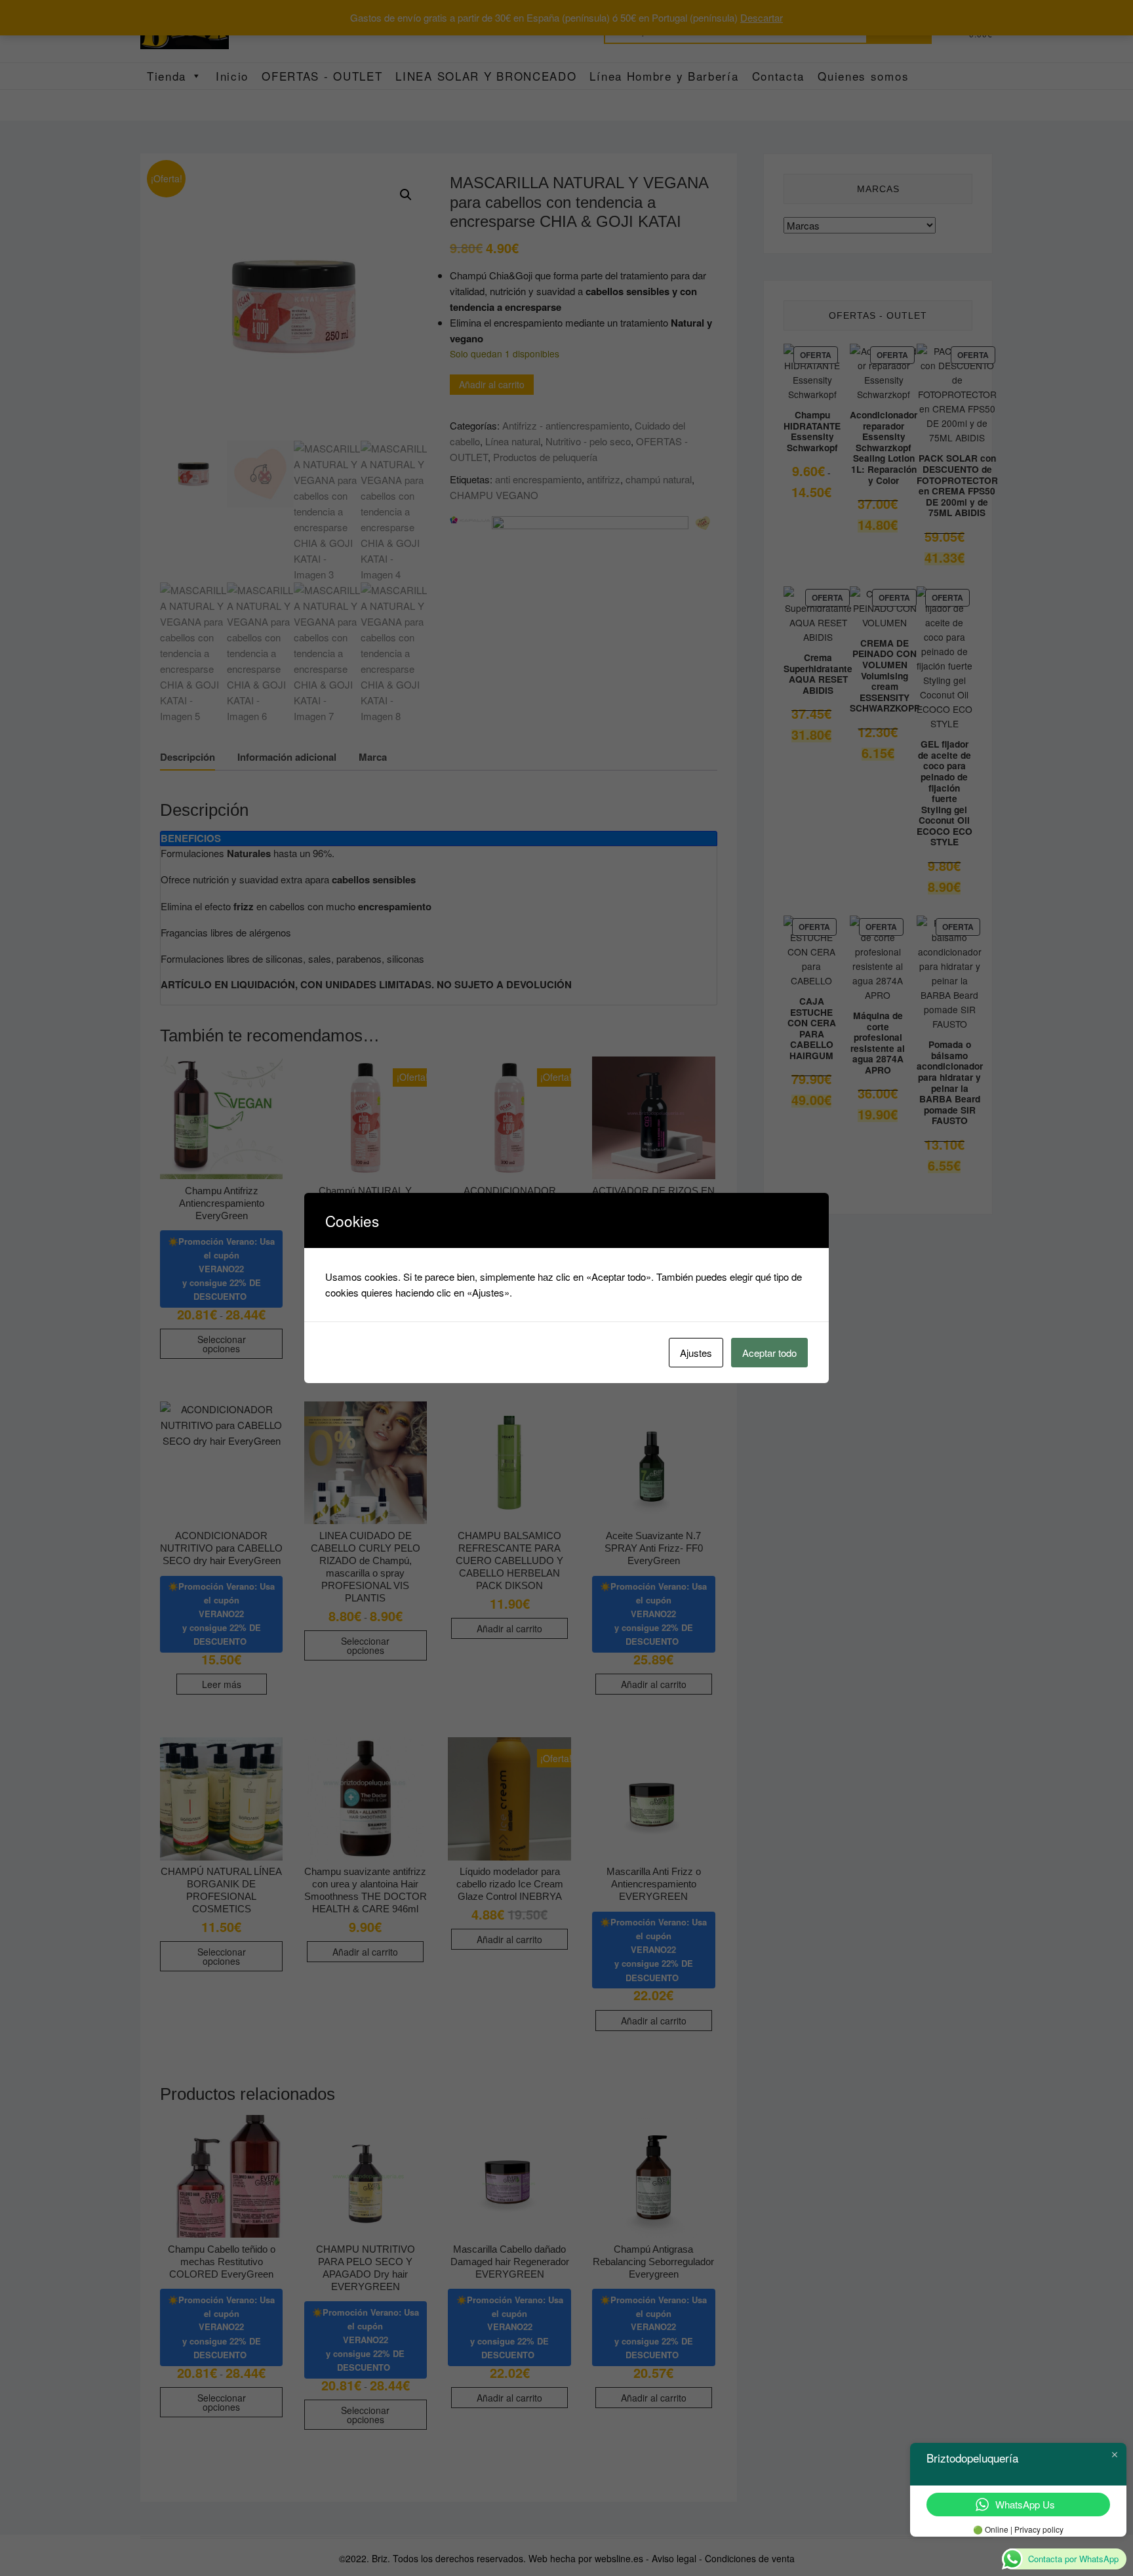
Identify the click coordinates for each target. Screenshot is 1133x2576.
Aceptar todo (769, 1353)
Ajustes (696, 1353)
